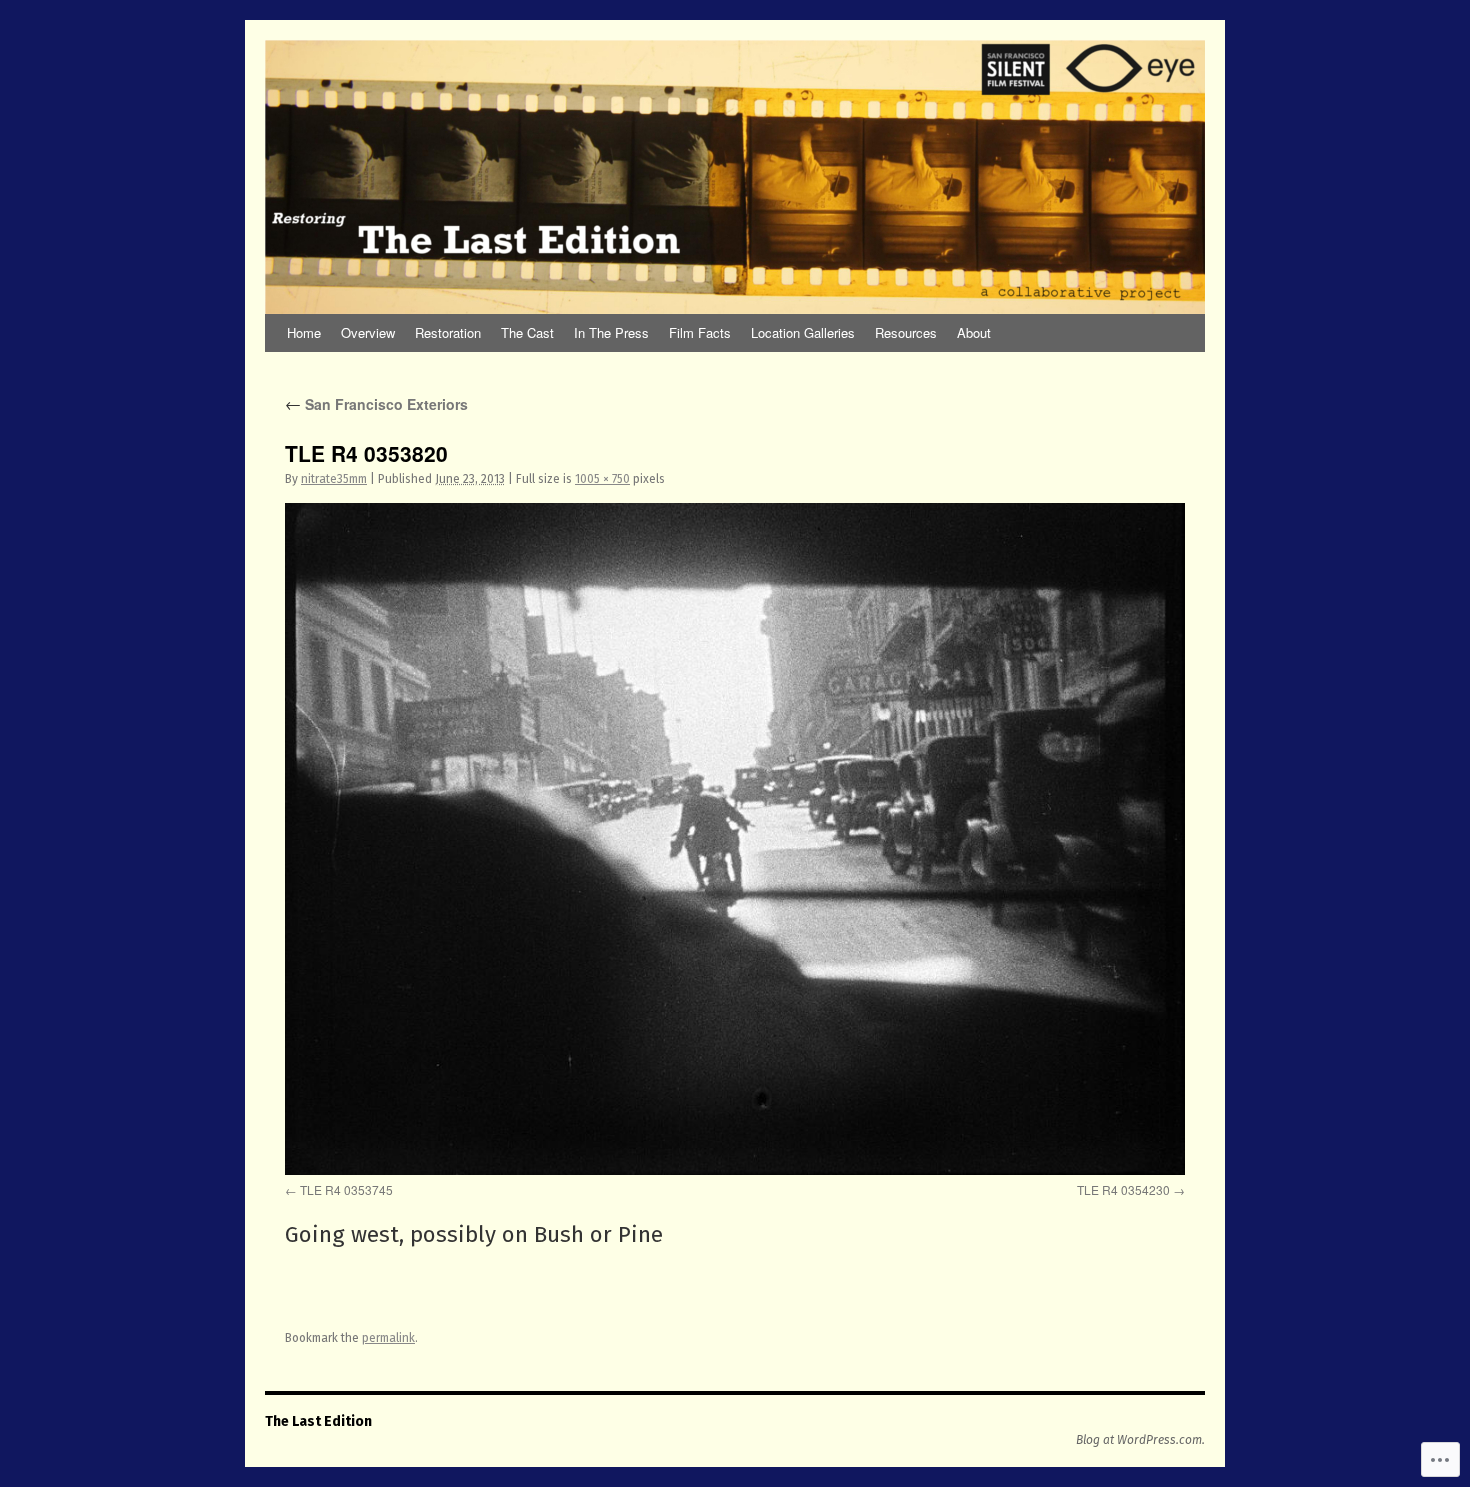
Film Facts (700, 332)
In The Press (611, 332)
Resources (906, 332)
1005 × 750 (602, 479)
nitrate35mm (334, 479)
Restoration (448, 332)
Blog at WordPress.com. (1140, 1440)
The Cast (527, 332)
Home (304, 332)
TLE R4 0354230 (1123, 1189)
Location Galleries (803, 332)
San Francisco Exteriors (376, 404)
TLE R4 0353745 (346, 1189)
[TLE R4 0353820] (735, 839)
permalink (388, 1338)
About (974, 332)
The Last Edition (318, 1421)
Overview (368, 332)
